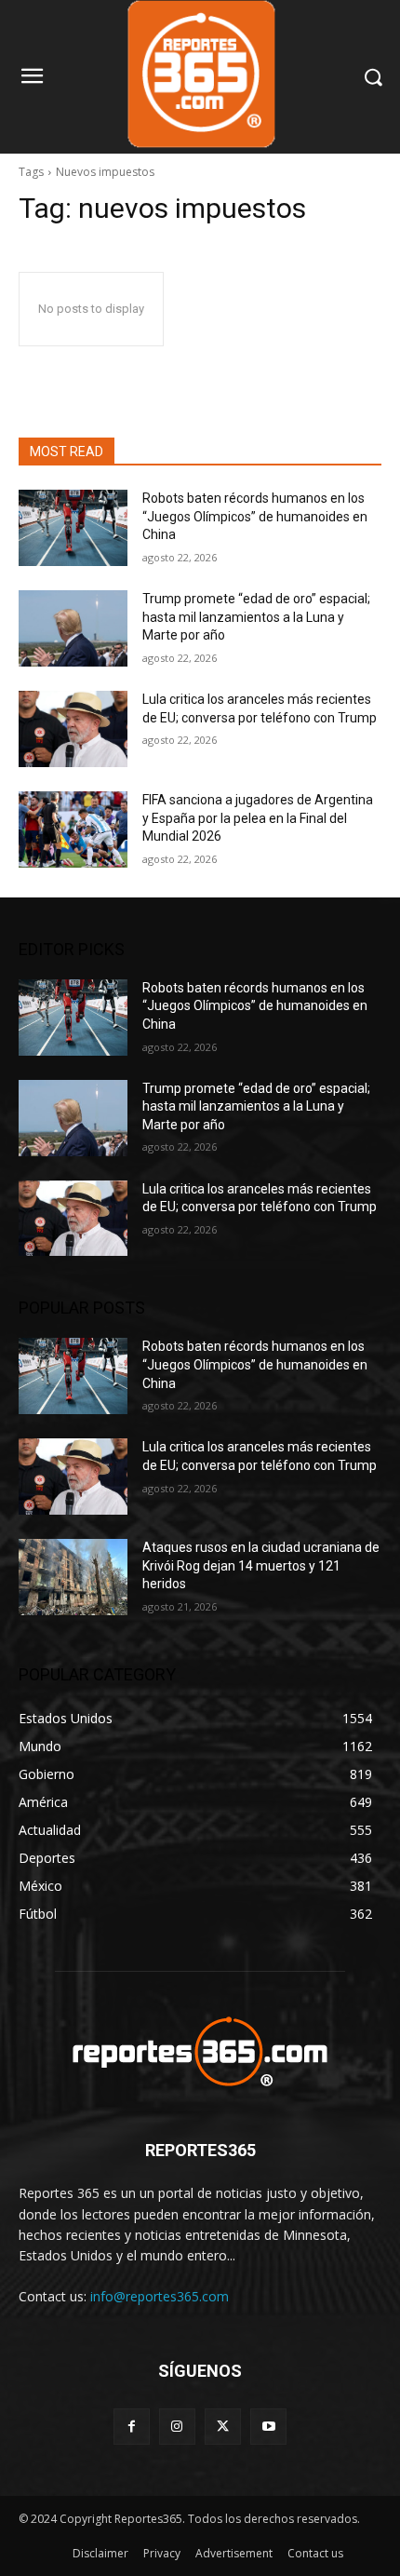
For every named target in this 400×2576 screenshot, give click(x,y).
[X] (223, 2427)
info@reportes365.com (160, 2296)
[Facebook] (132, 2427)
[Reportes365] (200, 2051)
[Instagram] (177, 2427)
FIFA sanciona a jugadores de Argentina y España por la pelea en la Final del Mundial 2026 (258, 818)
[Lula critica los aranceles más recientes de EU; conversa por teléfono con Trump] (73, 729)
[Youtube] (268, 2427)
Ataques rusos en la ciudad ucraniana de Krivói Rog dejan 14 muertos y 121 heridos (261, 1565)
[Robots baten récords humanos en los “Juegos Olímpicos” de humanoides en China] (73, 528)
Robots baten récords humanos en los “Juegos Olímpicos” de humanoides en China (255, 516)
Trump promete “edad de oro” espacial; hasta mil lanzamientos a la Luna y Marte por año (256, 617)
